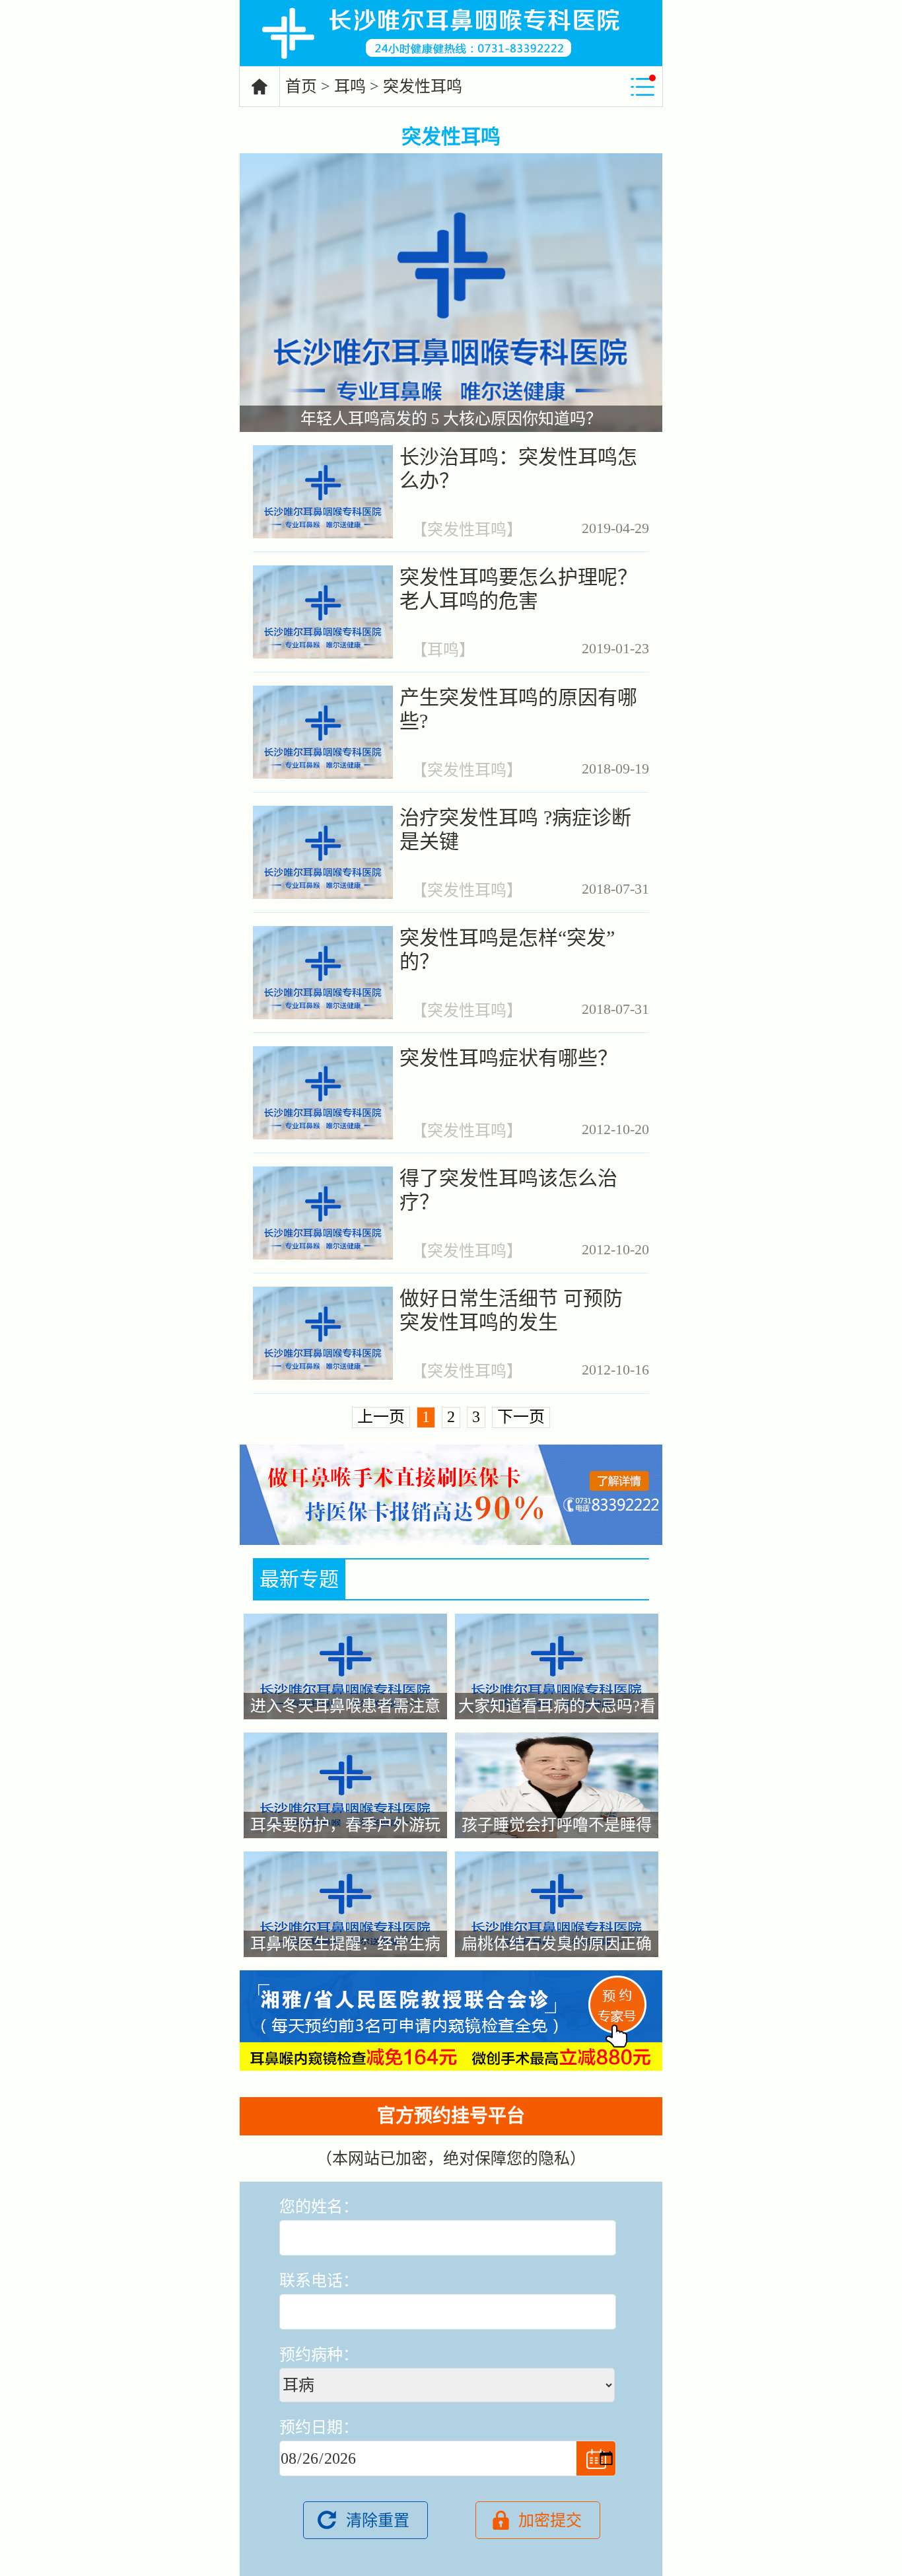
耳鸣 (350, 87)
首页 (301, 87)
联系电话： (319, 2281)
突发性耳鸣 (467, 530)
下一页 (521, 1417)
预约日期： (319, 2427)
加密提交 (550, 2521)
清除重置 (378, 2521)
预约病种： (319, 2355)
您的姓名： (319, 2207)
